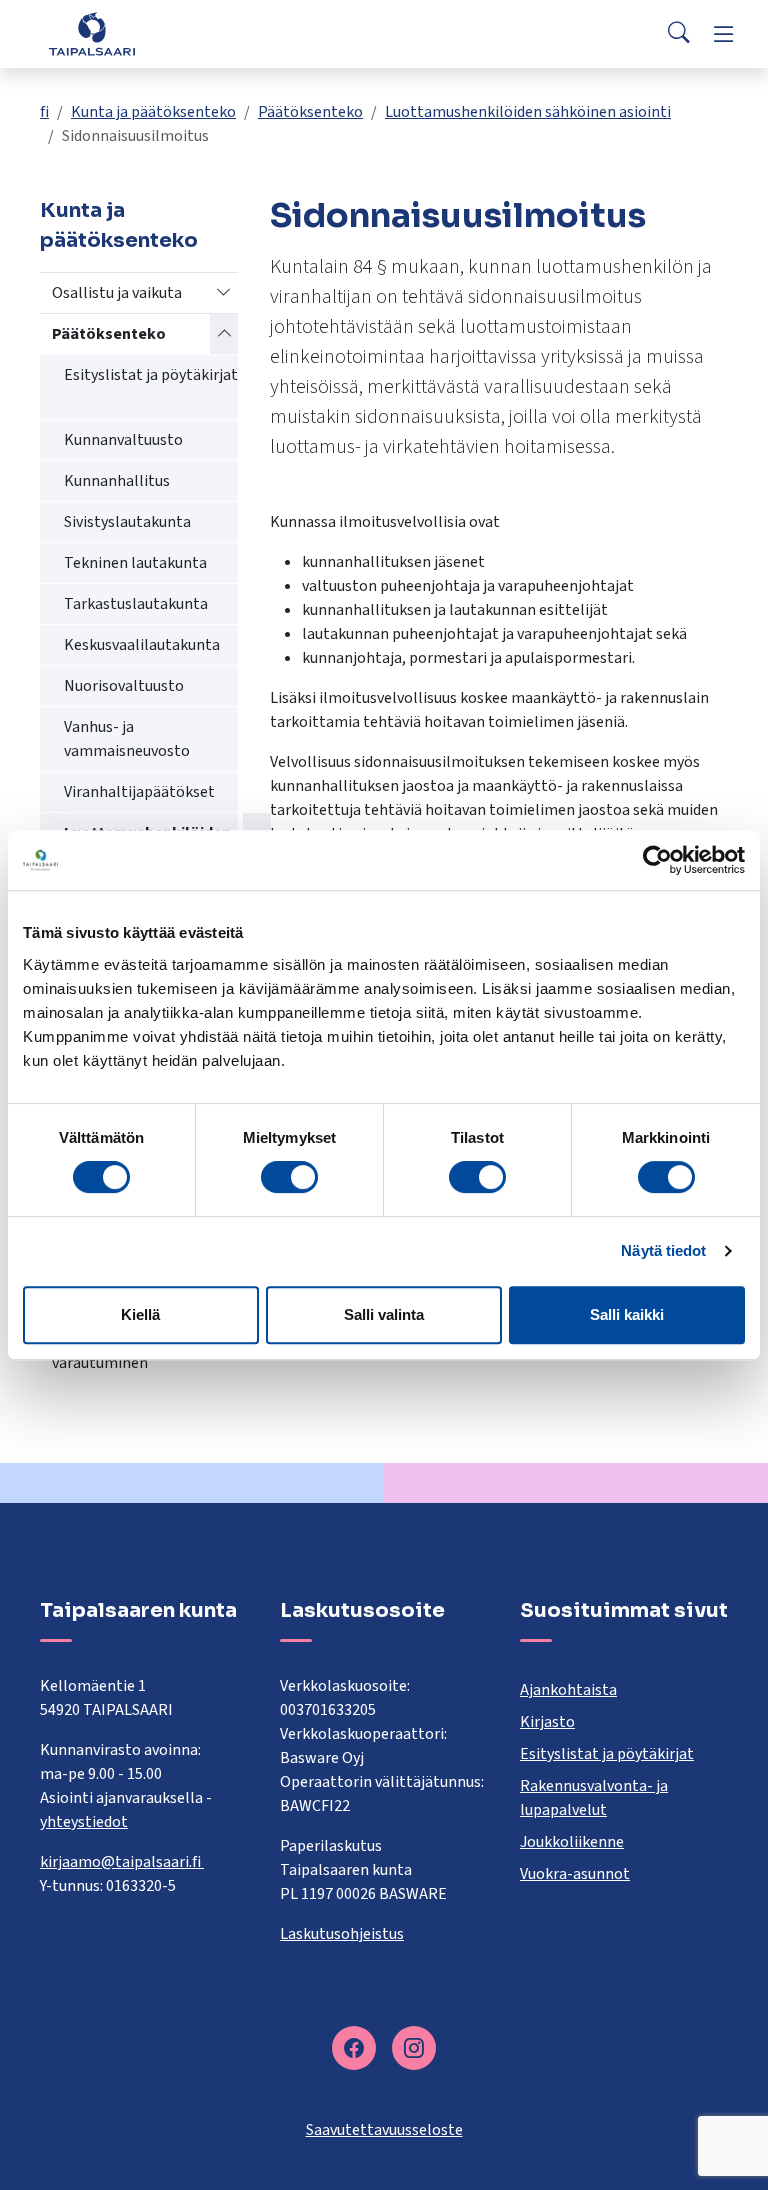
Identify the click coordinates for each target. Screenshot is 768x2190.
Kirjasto (547, 1722)
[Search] (679, 34)
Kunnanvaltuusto (123, 440)
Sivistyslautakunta (127, 522)
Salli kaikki (627, 1314)
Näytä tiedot (663, 1250)
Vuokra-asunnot (575, 1874)
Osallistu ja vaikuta (117, 293)
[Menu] (724, 34)
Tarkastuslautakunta (136, 604)
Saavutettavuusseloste (384, 2130)
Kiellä (140, 1314)
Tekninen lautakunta (135, 563)
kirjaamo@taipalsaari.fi (122, 1862)
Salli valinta (384, 1314)
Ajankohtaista (568, 1690)
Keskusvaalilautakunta (142, 645)
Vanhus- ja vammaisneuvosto (127, 739)
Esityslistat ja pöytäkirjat (151, 375)
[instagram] (414, 2048)
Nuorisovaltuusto (124, 686)
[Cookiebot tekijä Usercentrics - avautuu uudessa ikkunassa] (657, 860)
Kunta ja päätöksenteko (153, 112)
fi (44, 112)
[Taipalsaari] (92, 33)
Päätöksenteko (310, 112)
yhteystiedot (84, 1822)
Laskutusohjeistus (342, 1934)
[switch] (289, 1177)
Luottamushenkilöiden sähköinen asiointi (528, 112)
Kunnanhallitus (117, 481)
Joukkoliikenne (572, 1842)
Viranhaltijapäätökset (139, 792)
